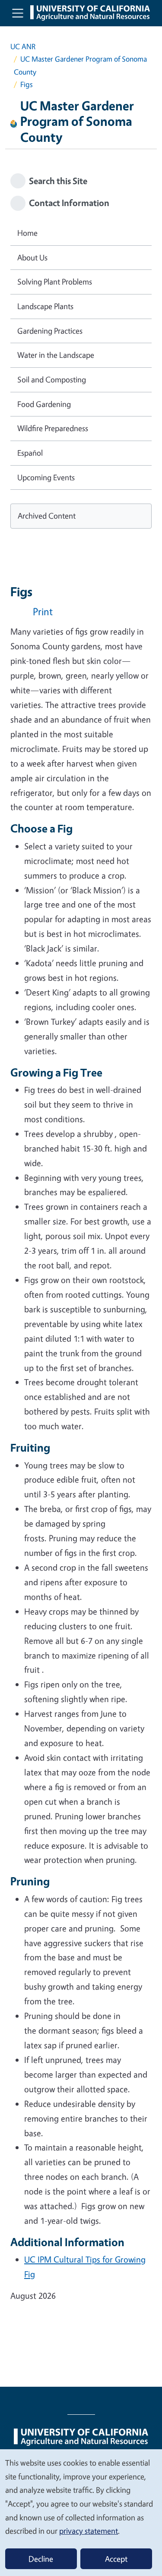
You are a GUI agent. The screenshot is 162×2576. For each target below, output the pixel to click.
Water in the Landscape (56, 355)
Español (30, 453)
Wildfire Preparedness (53, 428)
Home (27, 233)
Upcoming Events (46, 477)
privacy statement (89, 2531)
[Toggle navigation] (18, 13)
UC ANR (23, 46)
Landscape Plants (45, 306)
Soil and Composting (52, 379)
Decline (41, 2559)
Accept (116, 2559)
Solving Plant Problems (55, 282)
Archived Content (47, 516)
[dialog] (81, 2512)
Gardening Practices (50, 331)
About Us (32, 257)
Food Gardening (44, 404)
